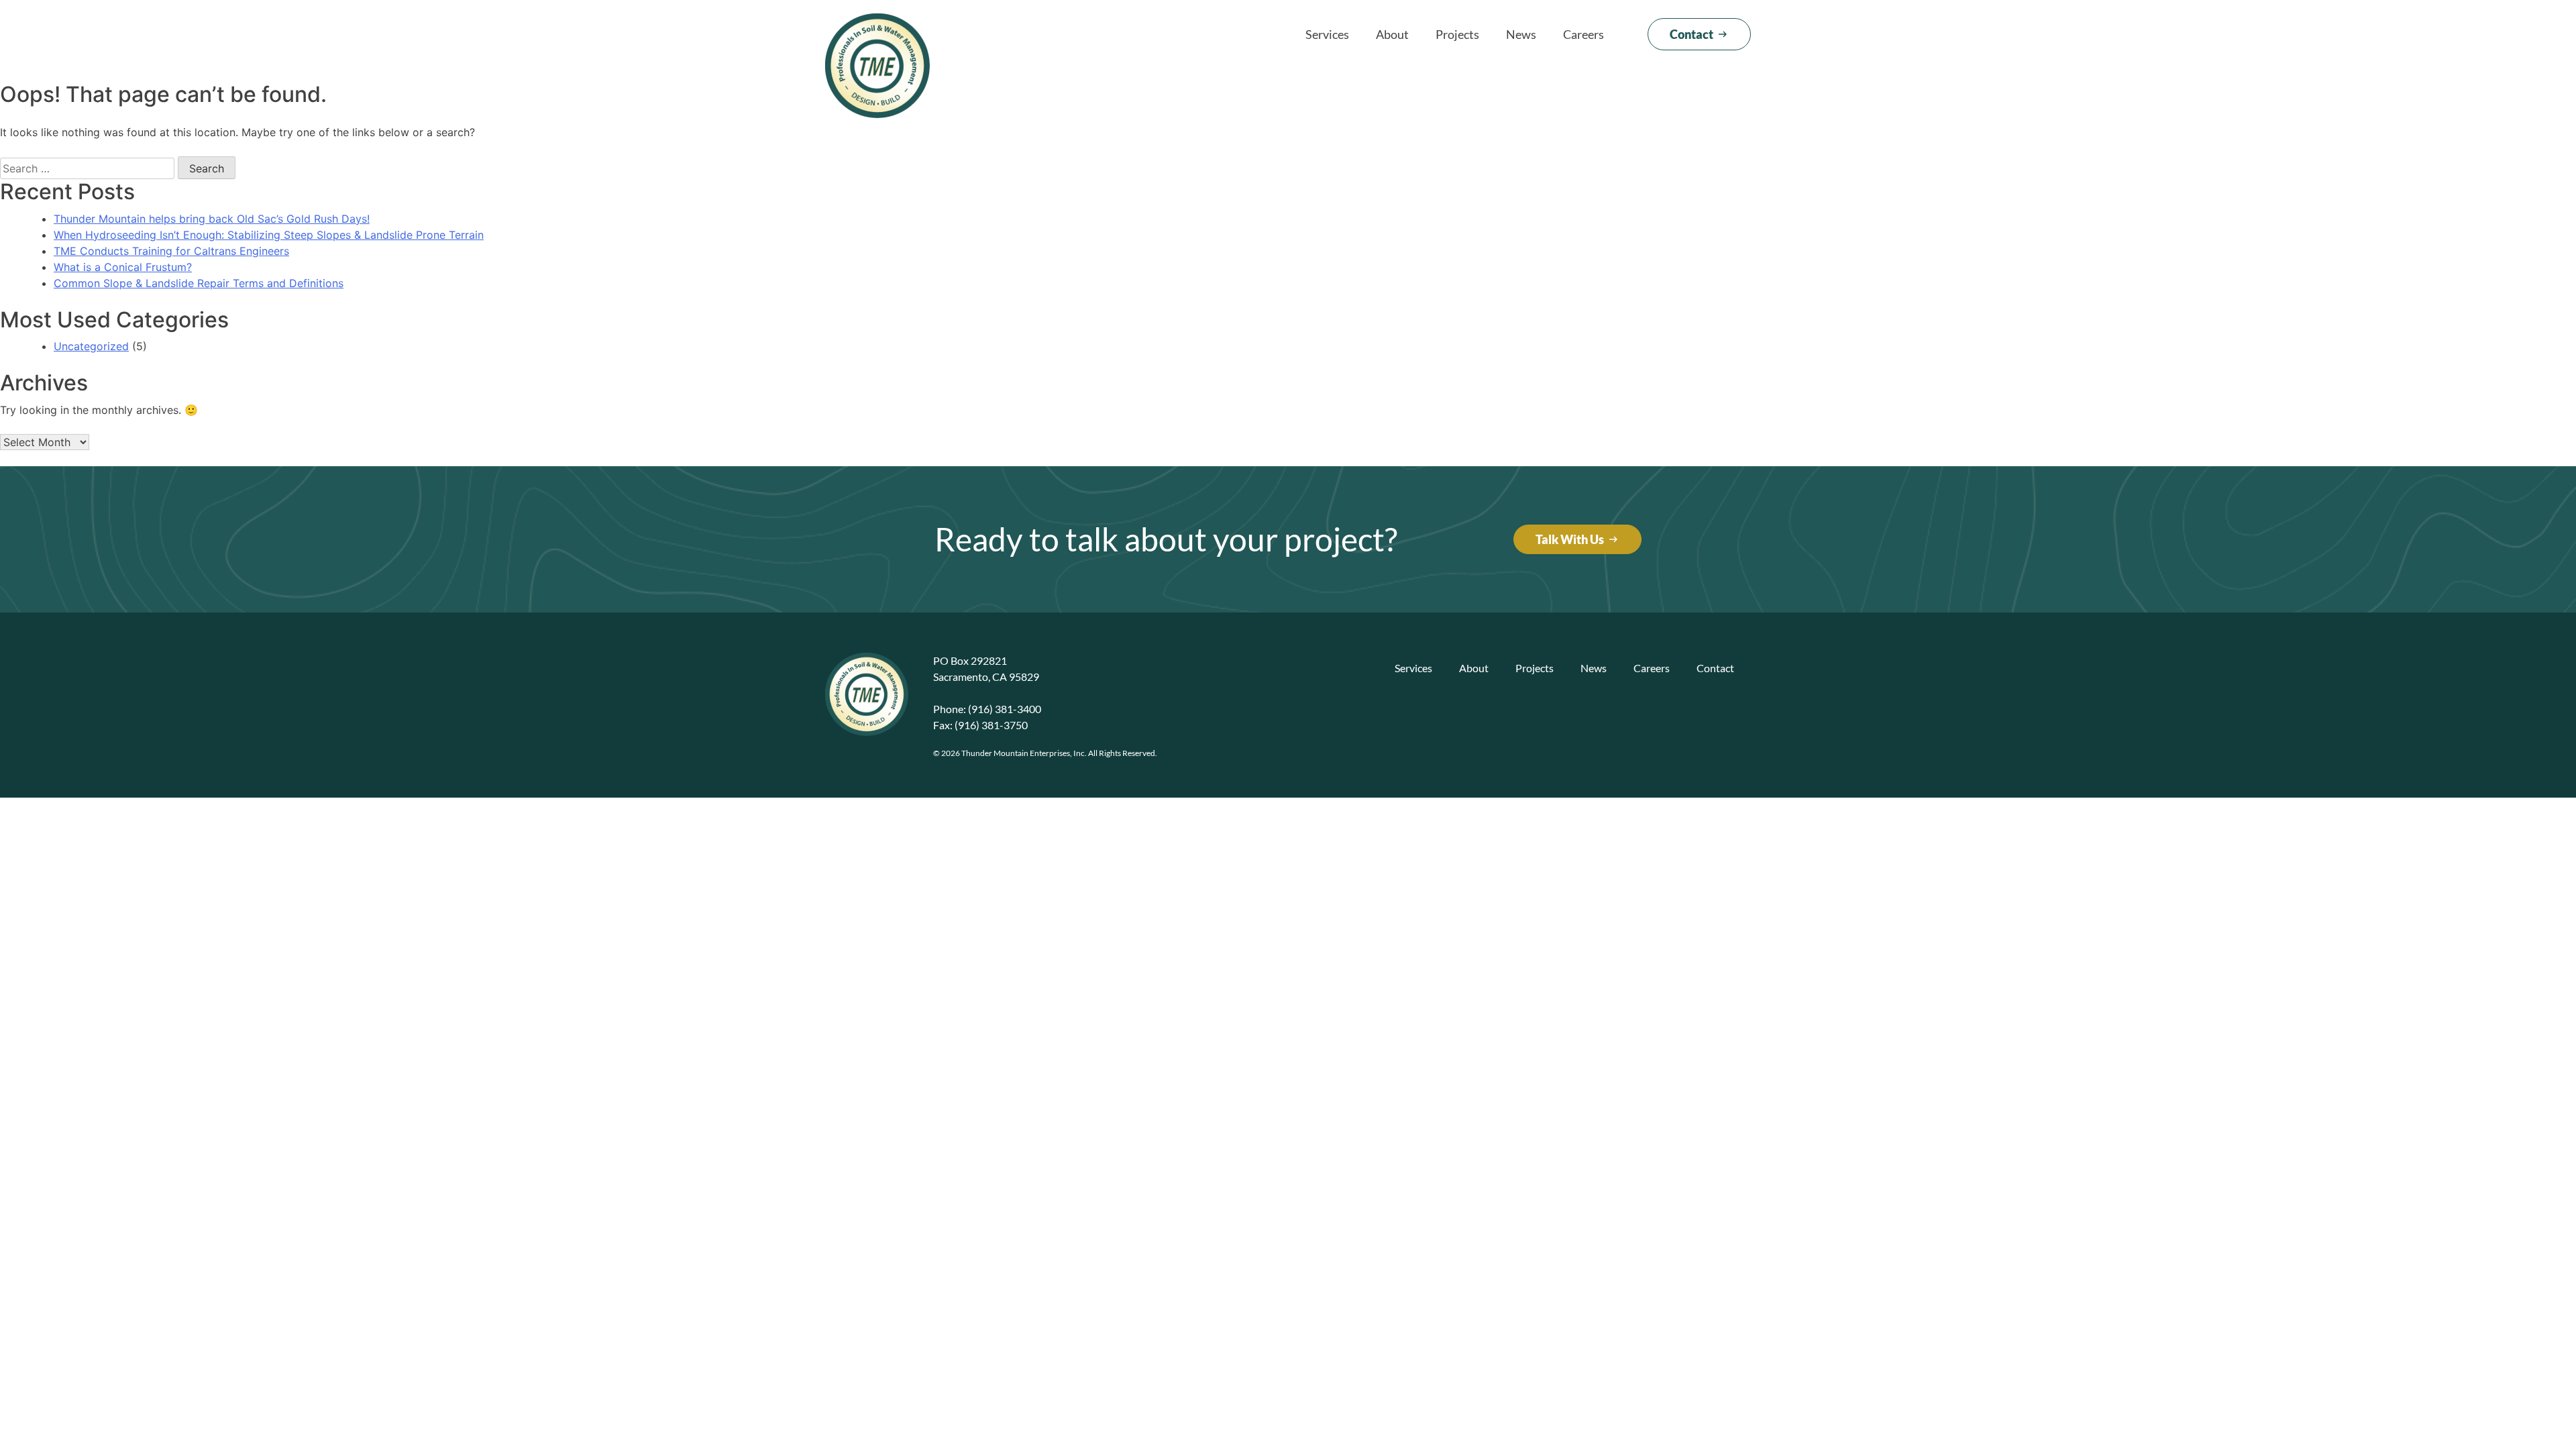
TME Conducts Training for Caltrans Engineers (171, 251)
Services (1327, 34)
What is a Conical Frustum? (123, 267)
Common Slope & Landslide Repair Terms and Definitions (199, 283)
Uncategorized (91, 346)
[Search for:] (87, 168)
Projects (1457, 34)
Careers (1584, 34)
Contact (1715, 668)
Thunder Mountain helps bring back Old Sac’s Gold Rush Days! (212, 219)
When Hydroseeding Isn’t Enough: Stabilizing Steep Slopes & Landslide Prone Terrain (269, 235)
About (1392, 34)
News (1521, 34)
